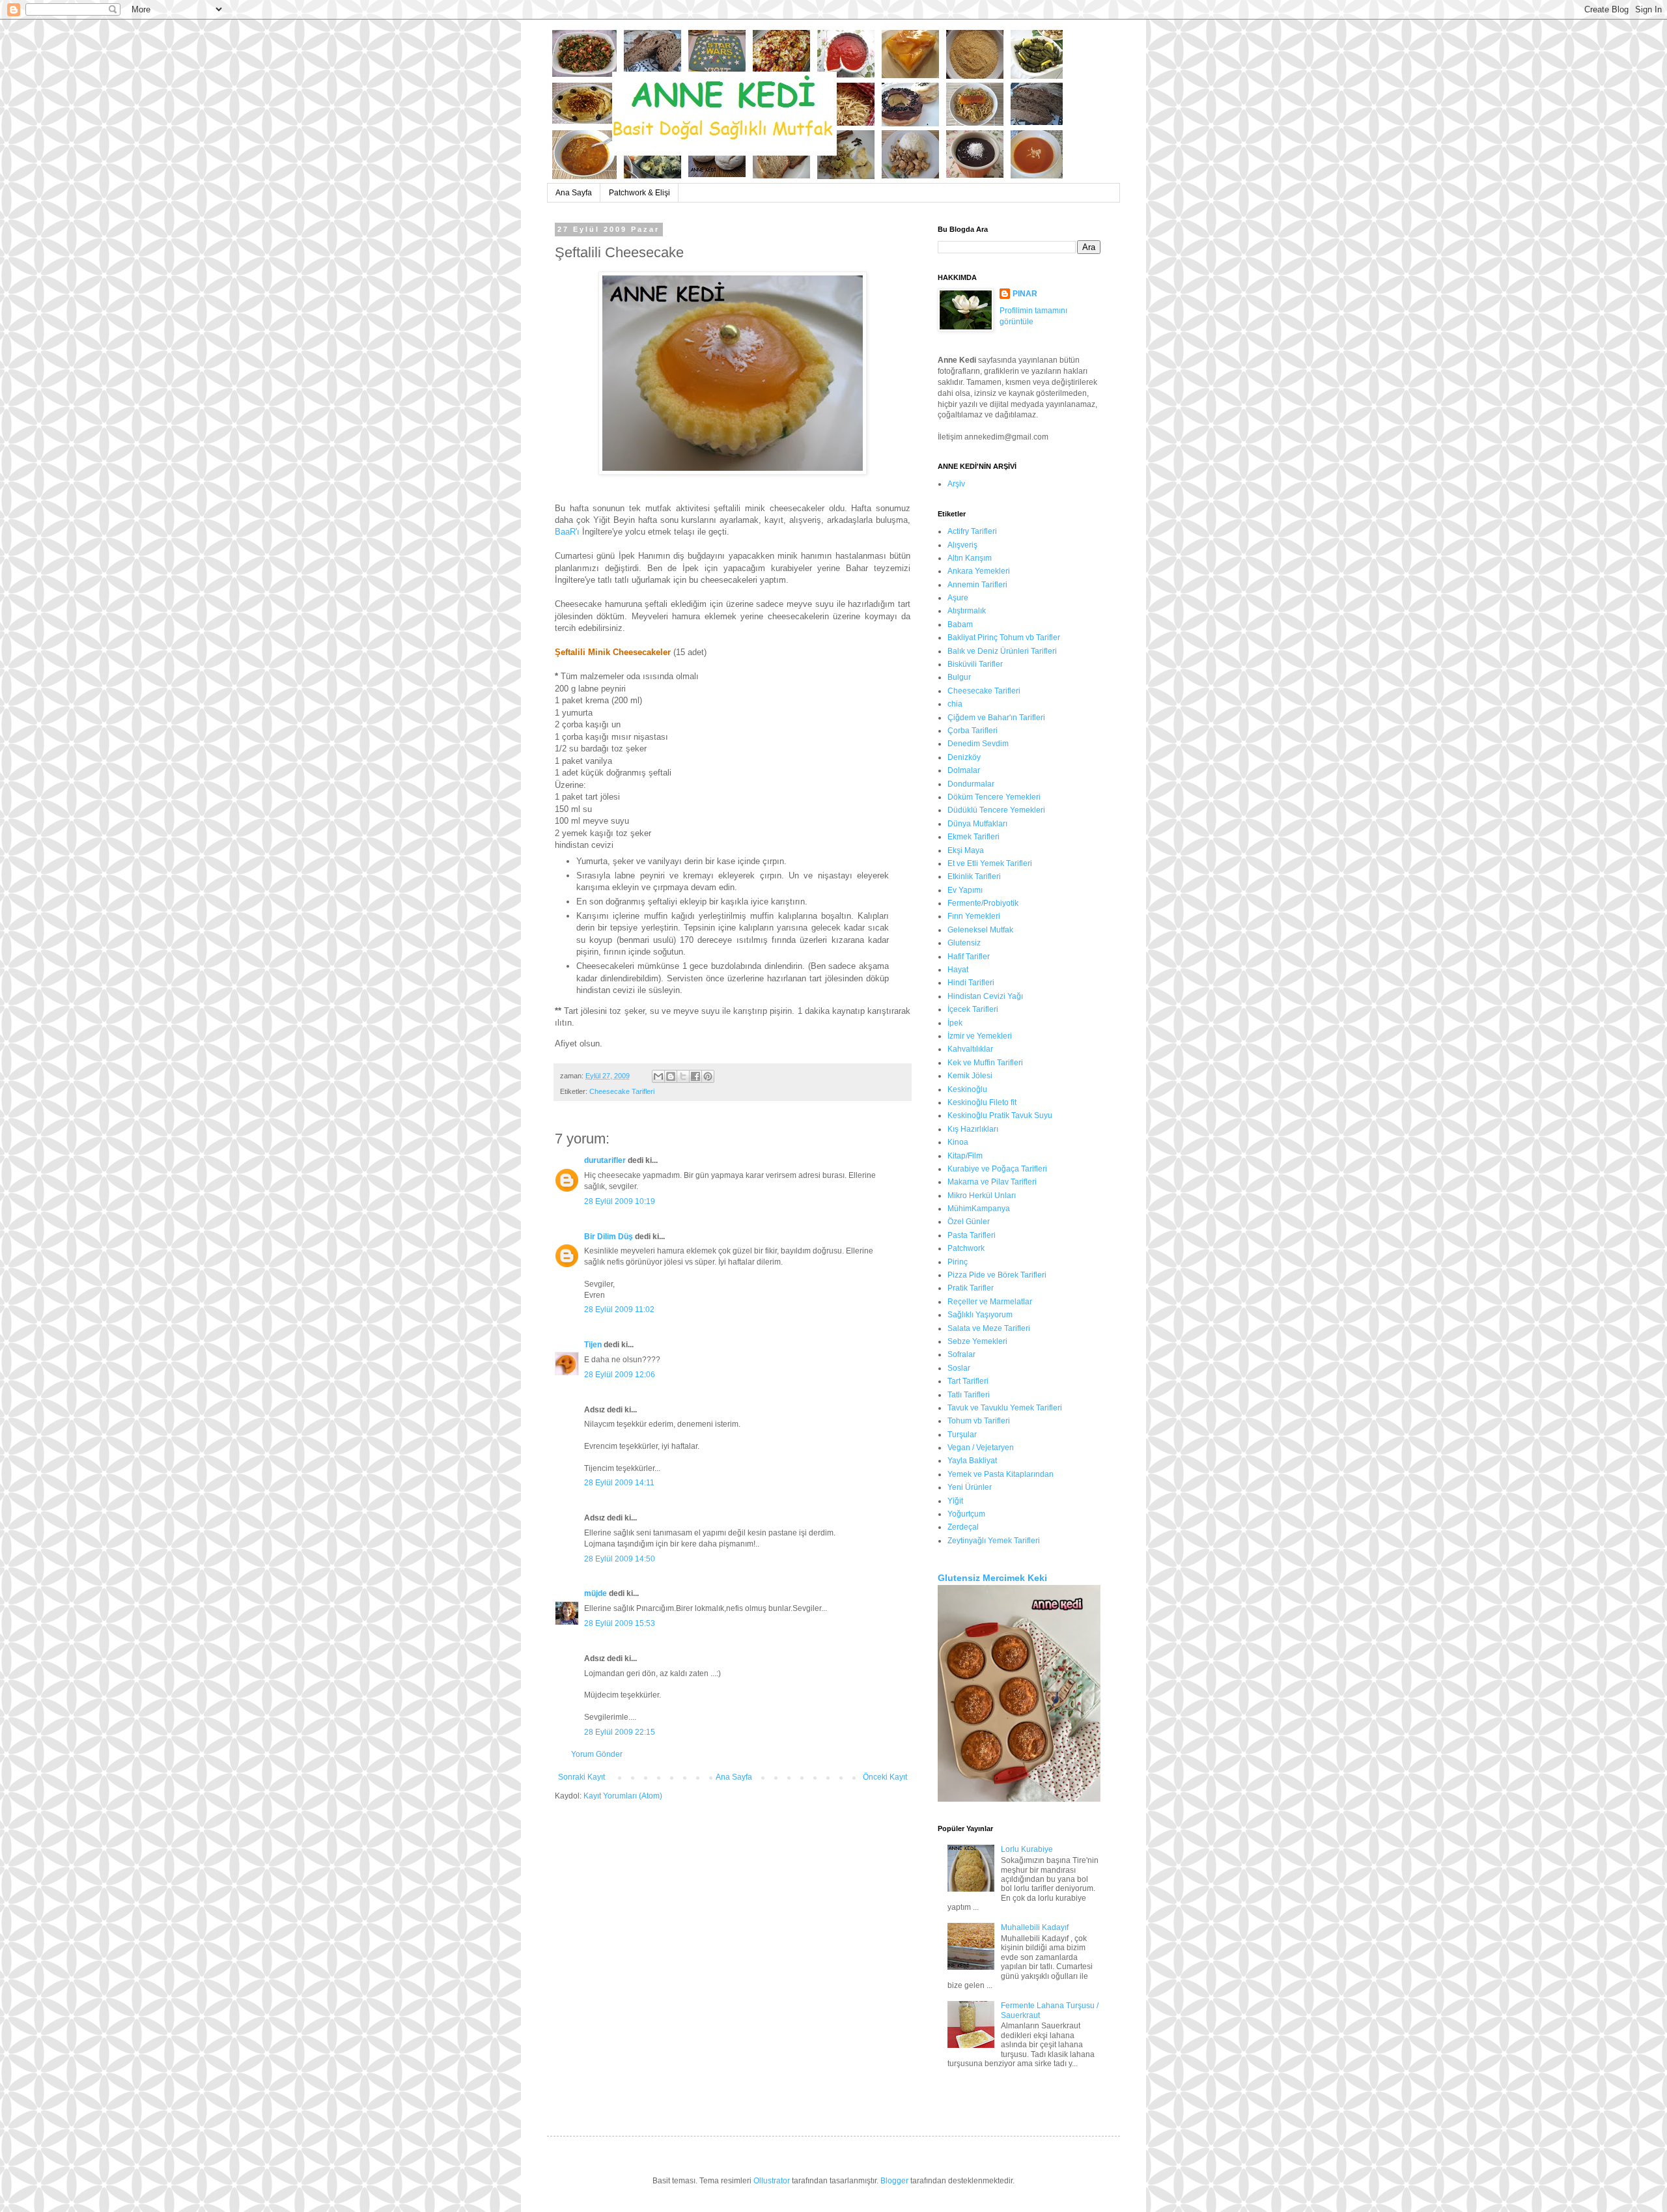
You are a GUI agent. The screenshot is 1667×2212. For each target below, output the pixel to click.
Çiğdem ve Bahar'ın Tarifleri (996, 718)
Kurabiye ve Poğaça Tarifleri (997, 1169)
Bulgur (959, 677)
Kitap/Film (965, 1156)
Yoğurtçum (966, 1514)
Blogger (894, 2181)
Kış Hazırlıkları (973, 1129)
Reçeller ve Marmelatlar (990, 1302)
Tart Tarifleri (968, 1381)
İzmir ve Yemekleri (980, 1036)
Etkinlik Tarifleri (974, 876)
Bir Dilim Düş (609, 1237)
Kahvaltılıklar (970, 1049)
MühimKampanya (979, 1209)
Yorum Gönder (597, 1754)
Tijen (593, 1345)
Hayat (958, 970)
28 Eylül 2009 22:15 (620, 1732)
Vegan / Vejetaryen (981, 1448)
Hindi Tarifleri (971, 983)
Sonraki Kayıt (581, 1777)
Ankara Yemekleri (979, 571)
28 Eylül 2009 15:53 (620, 1623)
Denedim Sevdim (978, 744)
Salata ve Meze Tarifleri (989, 1328)
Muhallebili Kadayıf (1035, 1927)
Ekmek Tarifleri (974, 837)
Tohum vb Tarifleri (979, 1421)
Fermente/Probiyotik (983, 903)
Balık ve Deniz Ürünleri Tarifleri (1002, 651)
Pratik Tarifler (971, 1288)
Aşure (958, 598)
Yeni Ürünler (970, 1487)
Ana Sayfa (574, 193)
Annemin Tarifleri (977, 585)
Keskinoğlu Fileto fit (982, 1102)
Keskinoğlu (967, 1089)
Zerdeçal (963, 1527)
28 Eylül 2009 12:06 (620, 1375)
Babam (960, 624)
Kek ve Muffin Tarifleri (985, 1063)
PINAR (1025, 294)
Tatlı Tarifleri (969, 1395)
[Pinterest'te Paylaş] (708, 1076)
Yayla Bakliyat (972, 1461)
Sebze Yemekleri (977, 1341)
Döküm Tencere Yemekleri (994, 797)
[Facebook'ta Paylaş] (695, 1076)
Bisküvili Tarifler (975, 664)
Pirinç (958, 1262)
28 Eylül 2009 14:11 (619, 1483)
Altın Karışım (970, 558)
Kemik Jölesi (970, 1076)
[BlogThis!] (671, 1076)
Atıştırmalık (967, 611)
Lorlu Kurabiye (1027, 1849)
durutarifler (605, 1160)
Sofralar (961, 1354)
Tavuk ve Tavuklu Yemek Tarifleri (1005, 1408)
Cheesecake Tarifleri (622, 1091)
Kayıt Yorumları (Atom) (623, 1796)
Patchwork (966, 1248)
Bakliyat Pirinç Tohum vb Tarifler (1004, 637)
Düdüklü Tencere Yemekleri (996, 810)
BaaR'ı (567, 532)
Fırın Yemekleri (974, 916)
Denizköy (964, 757)
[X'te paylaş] (683, 1076)
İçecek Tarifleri (973, 1009)
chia (955, 704)
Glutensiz (964, 943)
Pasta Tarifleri (972, 1235)
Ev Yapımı (965, 890)
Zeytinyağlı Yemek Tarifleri (994, 1541)
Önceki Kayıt (885, 1777)
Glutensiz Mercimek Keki (992, 1578)
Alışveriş (962, 545)
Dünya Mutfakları (977, 824)
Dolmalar (964, 770)
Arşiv (956, 484)
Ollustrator (772, 2181)
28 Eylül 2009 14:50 (620, 1559)
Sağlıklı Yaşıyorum (980, 1315)
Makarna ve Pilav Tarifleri (992, 1182)
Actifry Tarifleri (972, 531)
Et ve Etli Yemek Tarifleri (990, 863)
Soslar (959, 1368)
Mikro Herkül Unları (982, 1196)
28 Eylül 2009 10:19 (620, 1201)
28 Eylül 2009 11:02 (619, 1309)
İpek (955, 1023)
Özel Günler (969, 1222)
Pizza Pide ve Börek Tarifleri (997, 1275)
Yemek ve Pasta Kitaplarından (1001, 1474)
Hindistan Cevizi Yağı (985, 996)
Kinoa (958, 1142)
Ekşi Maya (966, 850)
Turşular (962, 1435)
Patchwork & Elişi (639, 193)
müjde (595, 1593)
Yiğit (955, 1501)
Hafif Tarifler (969, 957)
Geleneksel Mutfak (980, 930)
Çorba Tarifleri (973, 731)
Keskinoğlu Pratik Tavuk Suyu (1000, 1115)
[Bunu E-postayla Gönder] (658, 1076)
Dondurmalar (971, 784)
